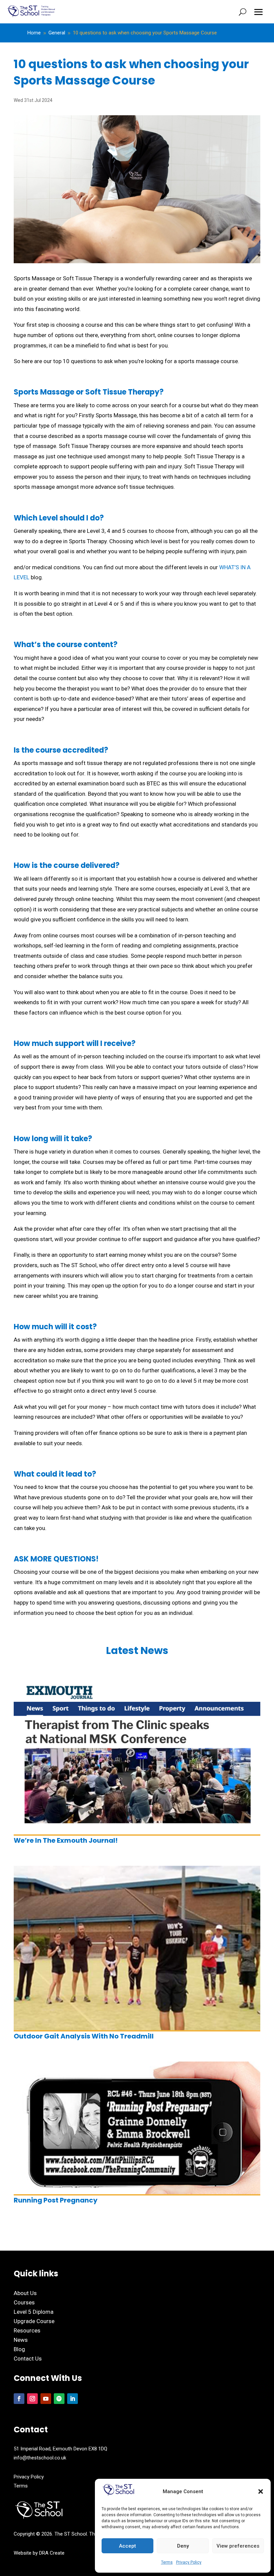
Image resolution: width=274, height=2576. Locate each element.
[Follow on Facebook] (19, 2399)
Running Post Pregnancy (56, 2200)
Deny (183, 2546)
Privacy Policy (189, 2562)
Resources (27, 2330)
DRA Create (52, 2553)
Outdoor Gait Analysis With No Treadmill (84, 2036)
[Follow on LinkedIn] (73, 2399)
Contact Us (28, 2359)
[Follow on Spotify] (59, 2399)
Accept (127, 2546)
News (21, 2340)
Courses (24, 2302)
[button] (261, 2491)
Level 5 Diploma (34, 2312)
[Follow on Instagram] (32, 2399)
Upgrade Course (34, 2321)
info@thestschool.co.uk (40, 2458)
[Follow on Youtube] (46, 2399)
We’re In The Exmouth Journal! (66, 1840)
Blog (19, 2349)
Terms (167, 2562)
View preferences (238, 2546)
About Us (25, 2293)
